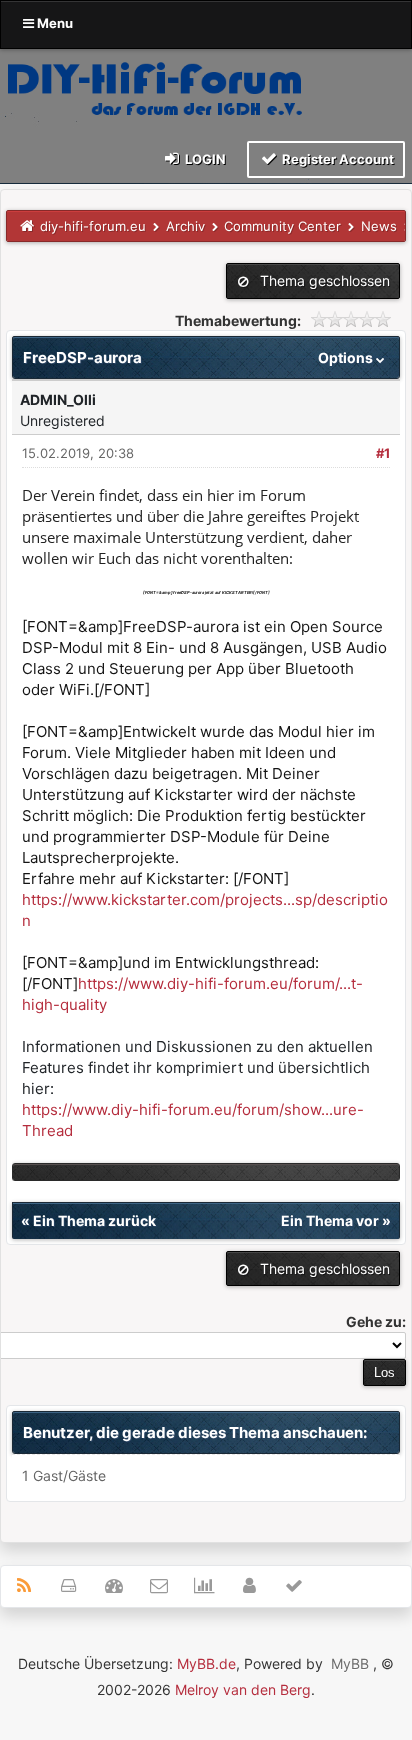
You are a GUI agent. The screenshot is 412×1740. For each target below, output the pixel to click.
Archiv (185, 226)
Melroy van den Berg (243, 1689)
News (379, 226)
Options (347, 357)
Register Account (336, 159)
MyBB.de (206, 1663)
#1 (383, 453)
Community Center (282, 226)
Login (204, 159)
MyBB (350, 1663)
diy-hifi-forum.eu (93, 226)
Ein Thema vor (330, 1220)
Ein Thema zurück (94, 1220)
